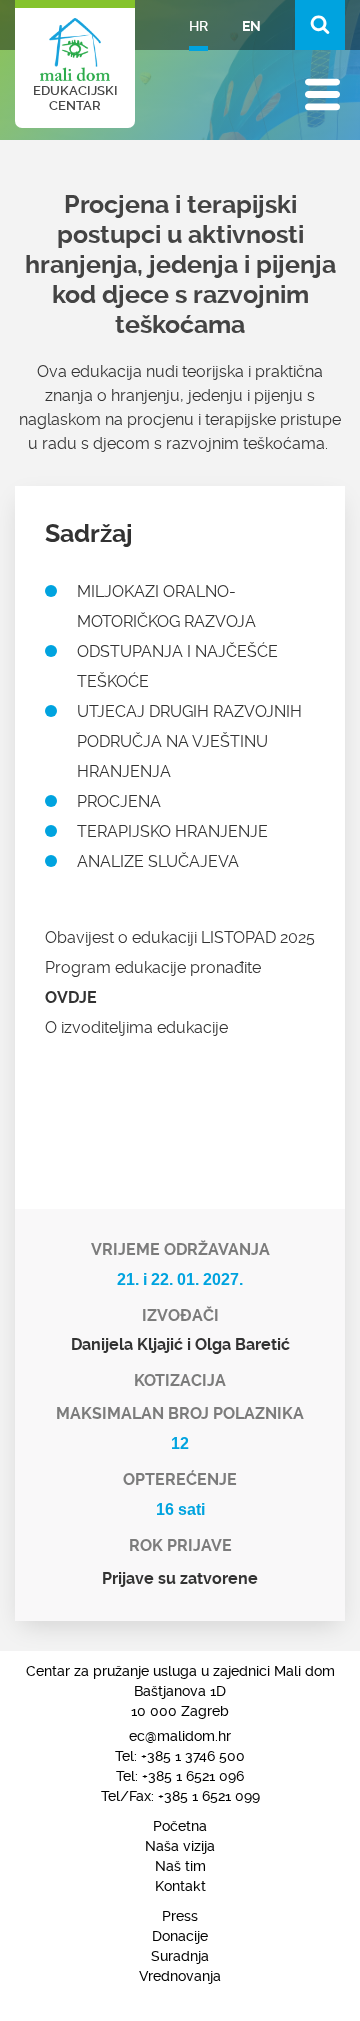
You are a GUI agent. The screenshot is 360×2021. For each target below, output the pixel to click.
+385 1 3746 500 (193, 1756)
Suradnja (180, 1956)
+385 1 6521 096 (193, 1776)
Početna (180, 1826)
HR (198, 26)
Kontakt (180, 1886)
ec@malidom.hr (180, 1736)
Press (180, 1916)
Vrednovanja (180, 1976)
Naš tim (180, 1866)
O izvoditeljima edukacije (136, 1027)
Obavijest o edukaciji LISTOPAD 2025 (180, 937)
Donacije (180, 1936)
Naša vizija (180, 1846)
